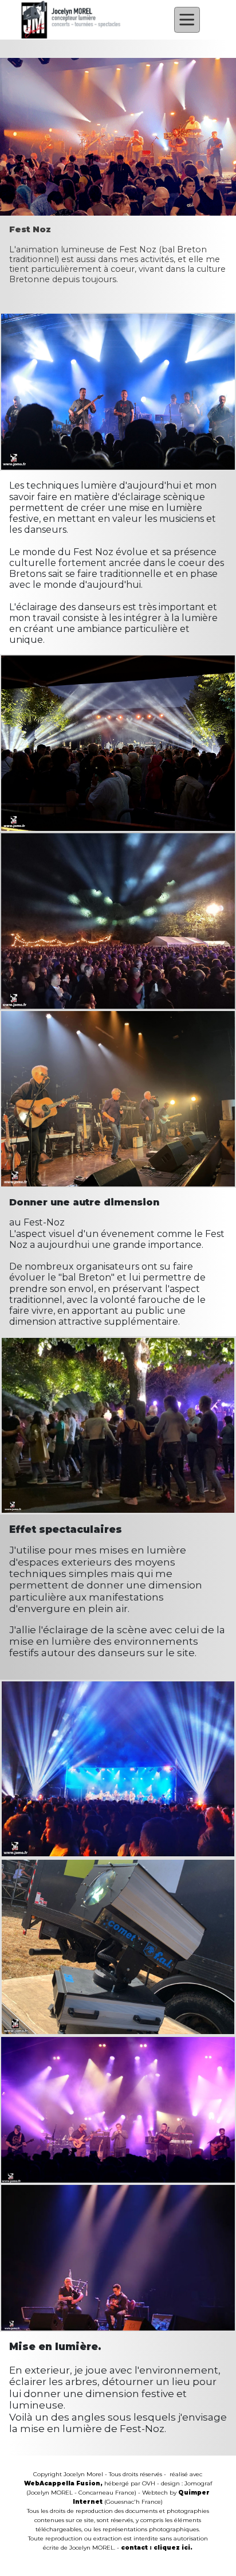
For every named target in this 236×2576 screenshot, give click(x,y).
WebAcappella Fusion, (63, 2483)
